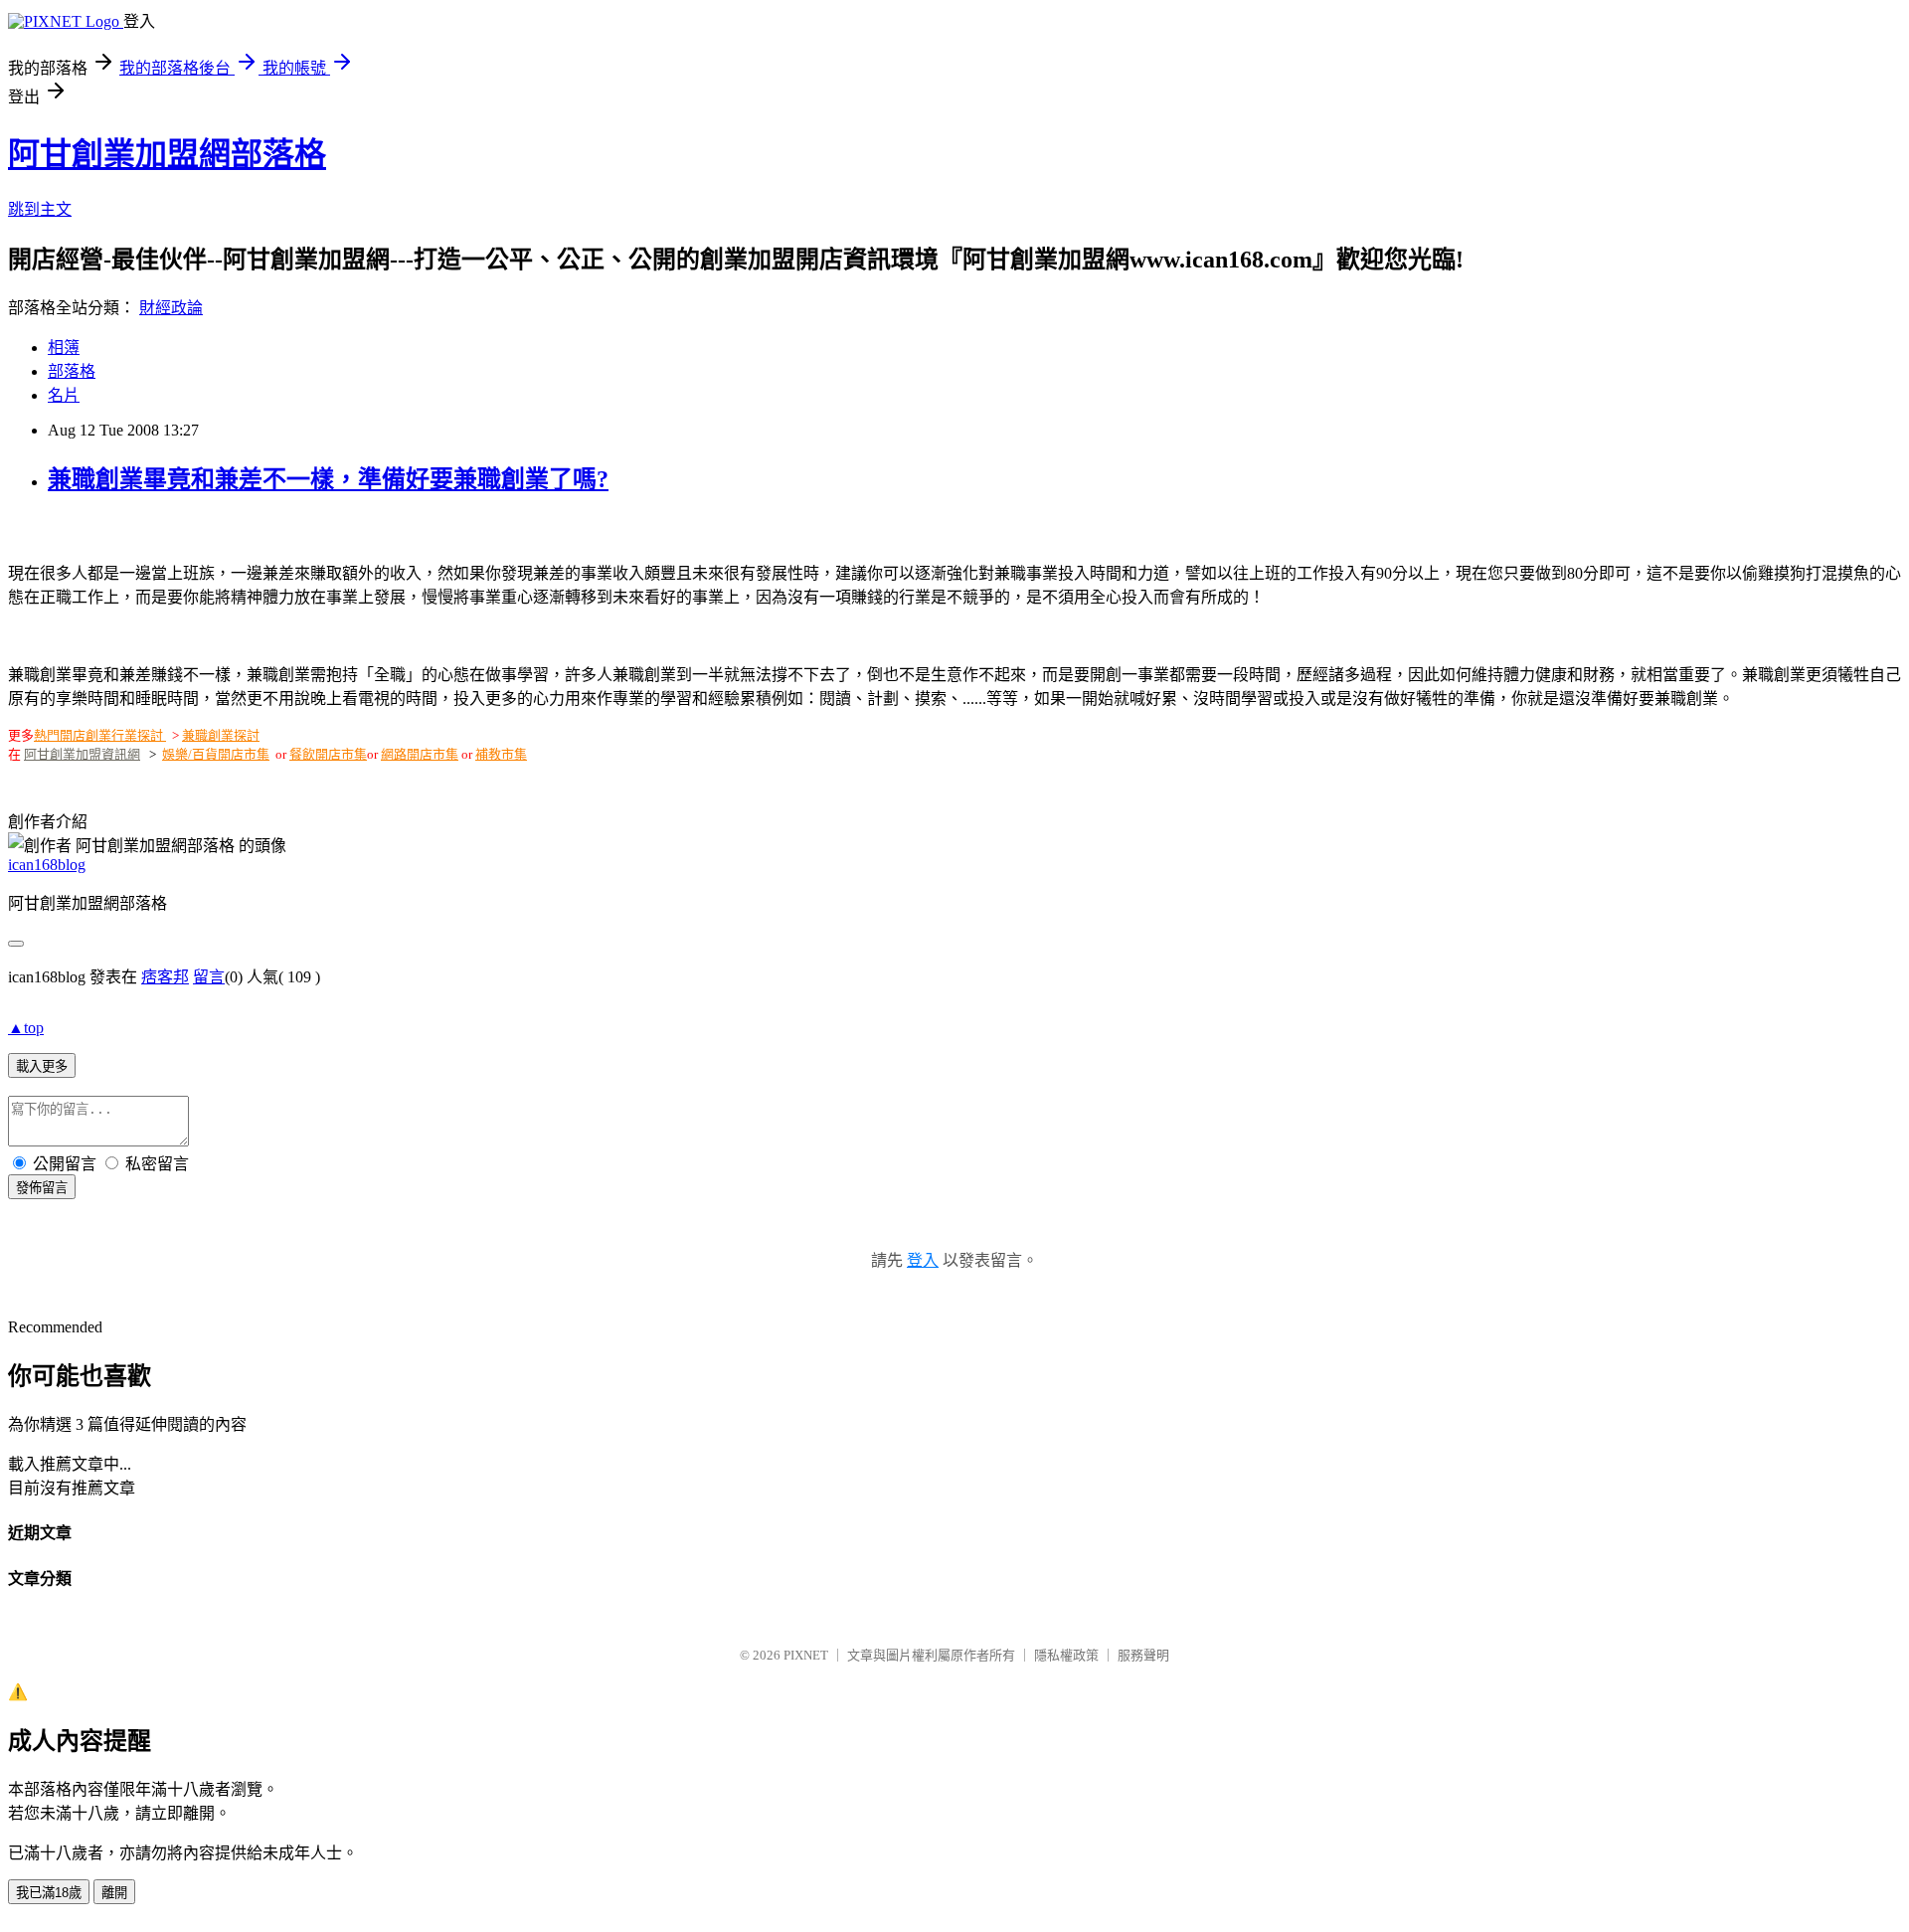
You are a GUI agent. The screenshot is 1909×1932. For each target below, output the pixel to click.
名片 (64, 395)
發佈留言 (42, 1188)
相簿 (64, 348)
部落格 (72, 371)
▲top (26, 1028)
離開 (114, 1893)
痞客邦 (165, 977)
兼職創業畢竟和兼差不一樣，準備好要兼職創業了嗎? (328, 479)
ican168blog (47, 865)
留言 (209, 977)
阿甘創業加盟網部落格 (167, 154)
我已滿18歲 (49, 1893)
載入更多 (42, 1066)
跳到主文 (40, 209)
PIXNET (806, 1655)
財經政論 (171, 308)
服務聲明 (1143, 1655)
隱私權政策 (1066, 1655)
